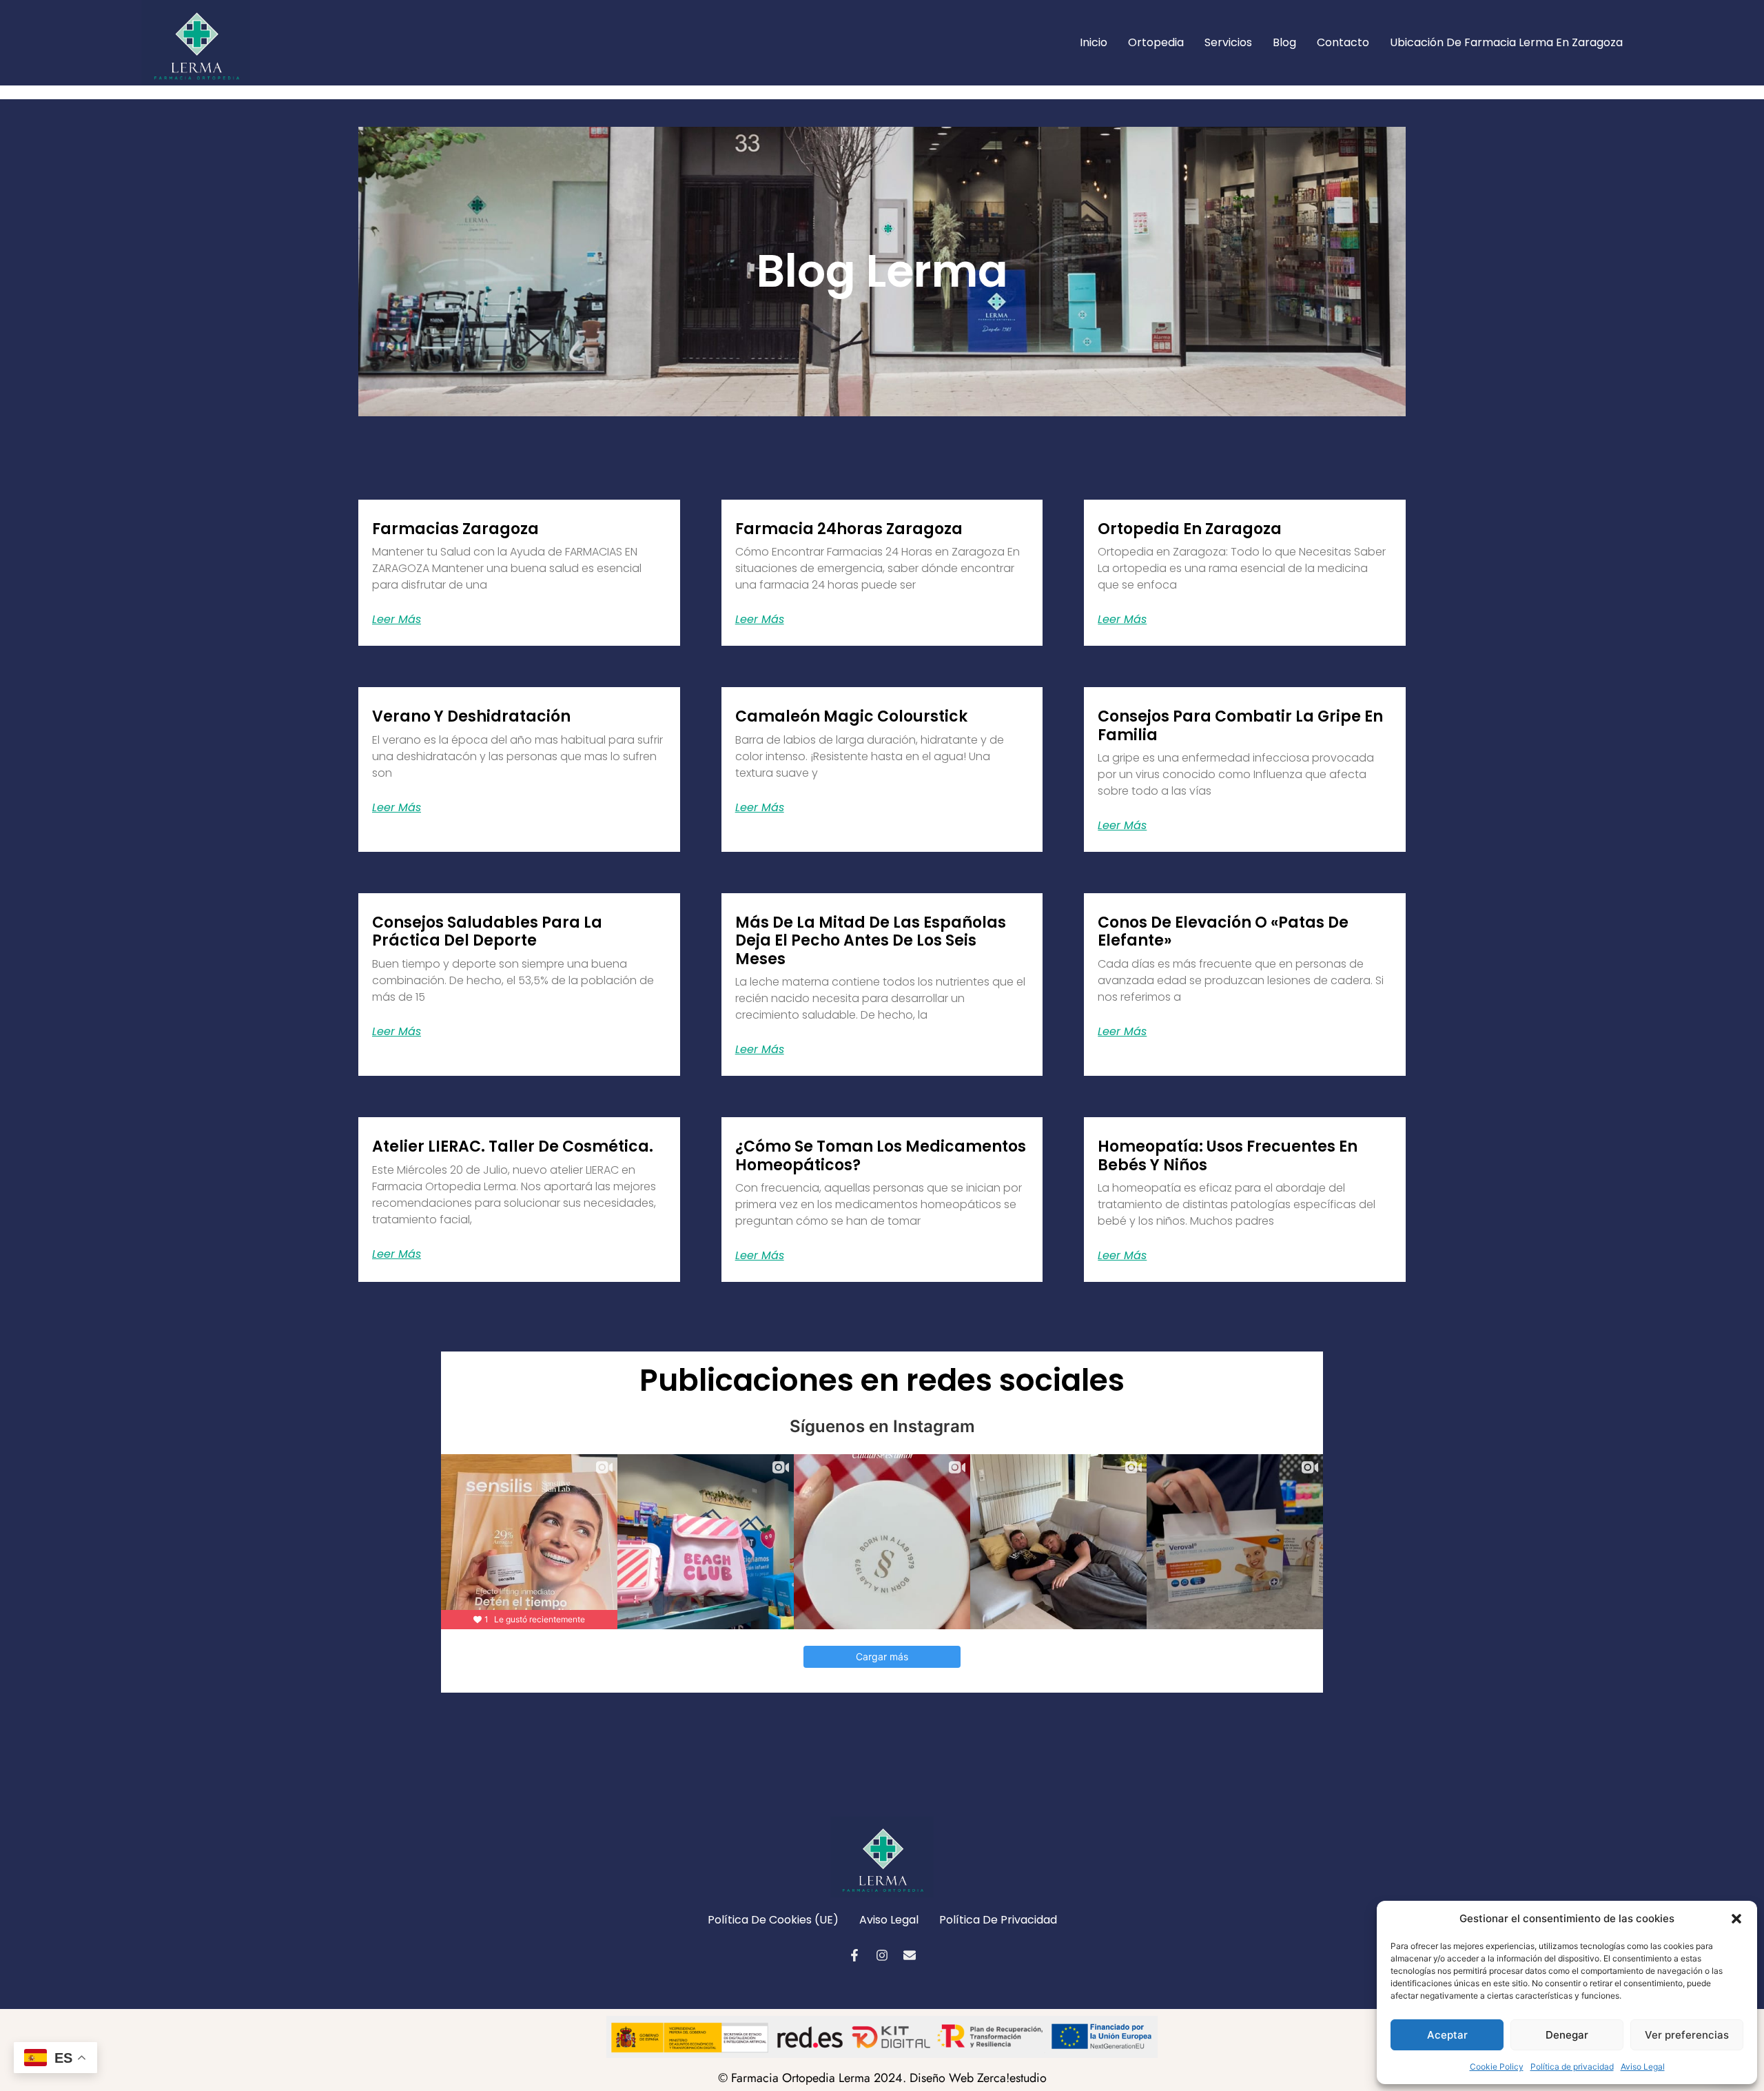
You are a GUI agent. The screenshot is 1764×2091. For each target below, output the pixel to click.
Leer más (397, 620)
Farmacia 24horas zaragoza (849, 529)
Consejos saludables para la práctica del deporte (487, 931)
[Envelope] (910, 1955)
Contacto (1343, 42)
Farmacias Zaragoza (455, 529)
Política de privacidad (1572, 2067)
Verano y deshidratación (471, 716)
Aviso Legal (1643, 2067)
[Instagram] (882, 1955)
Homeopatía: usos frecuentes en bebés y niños (1228, 1155)
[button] (1736, 1919)
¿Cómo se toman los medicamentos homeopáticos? (881, 1155)
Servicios (1228, 42)
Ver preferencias (1687, 2035)
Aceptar (1447, 2035)
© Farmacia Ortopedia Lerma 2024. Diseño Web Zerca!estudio (882, 2078)
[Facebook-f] (854, 1955)
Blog (1284, 42)
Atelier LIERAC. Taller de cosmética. (513, 1146)
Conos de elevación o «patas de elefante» (1223, 931)
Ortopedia (1156, 42)
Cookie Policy (1497, 2067)
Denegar (1567, 2035)
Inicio (1094, 42)
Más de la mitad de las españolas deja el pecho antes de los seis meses (871, 941)
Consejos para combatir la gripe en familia (1240, 725)
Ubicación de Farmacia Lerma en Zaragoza (1506, 42)
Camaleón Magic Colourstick (851, 716)
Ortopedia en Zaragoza (1190, 529)
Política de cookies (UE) (773, 1920)
